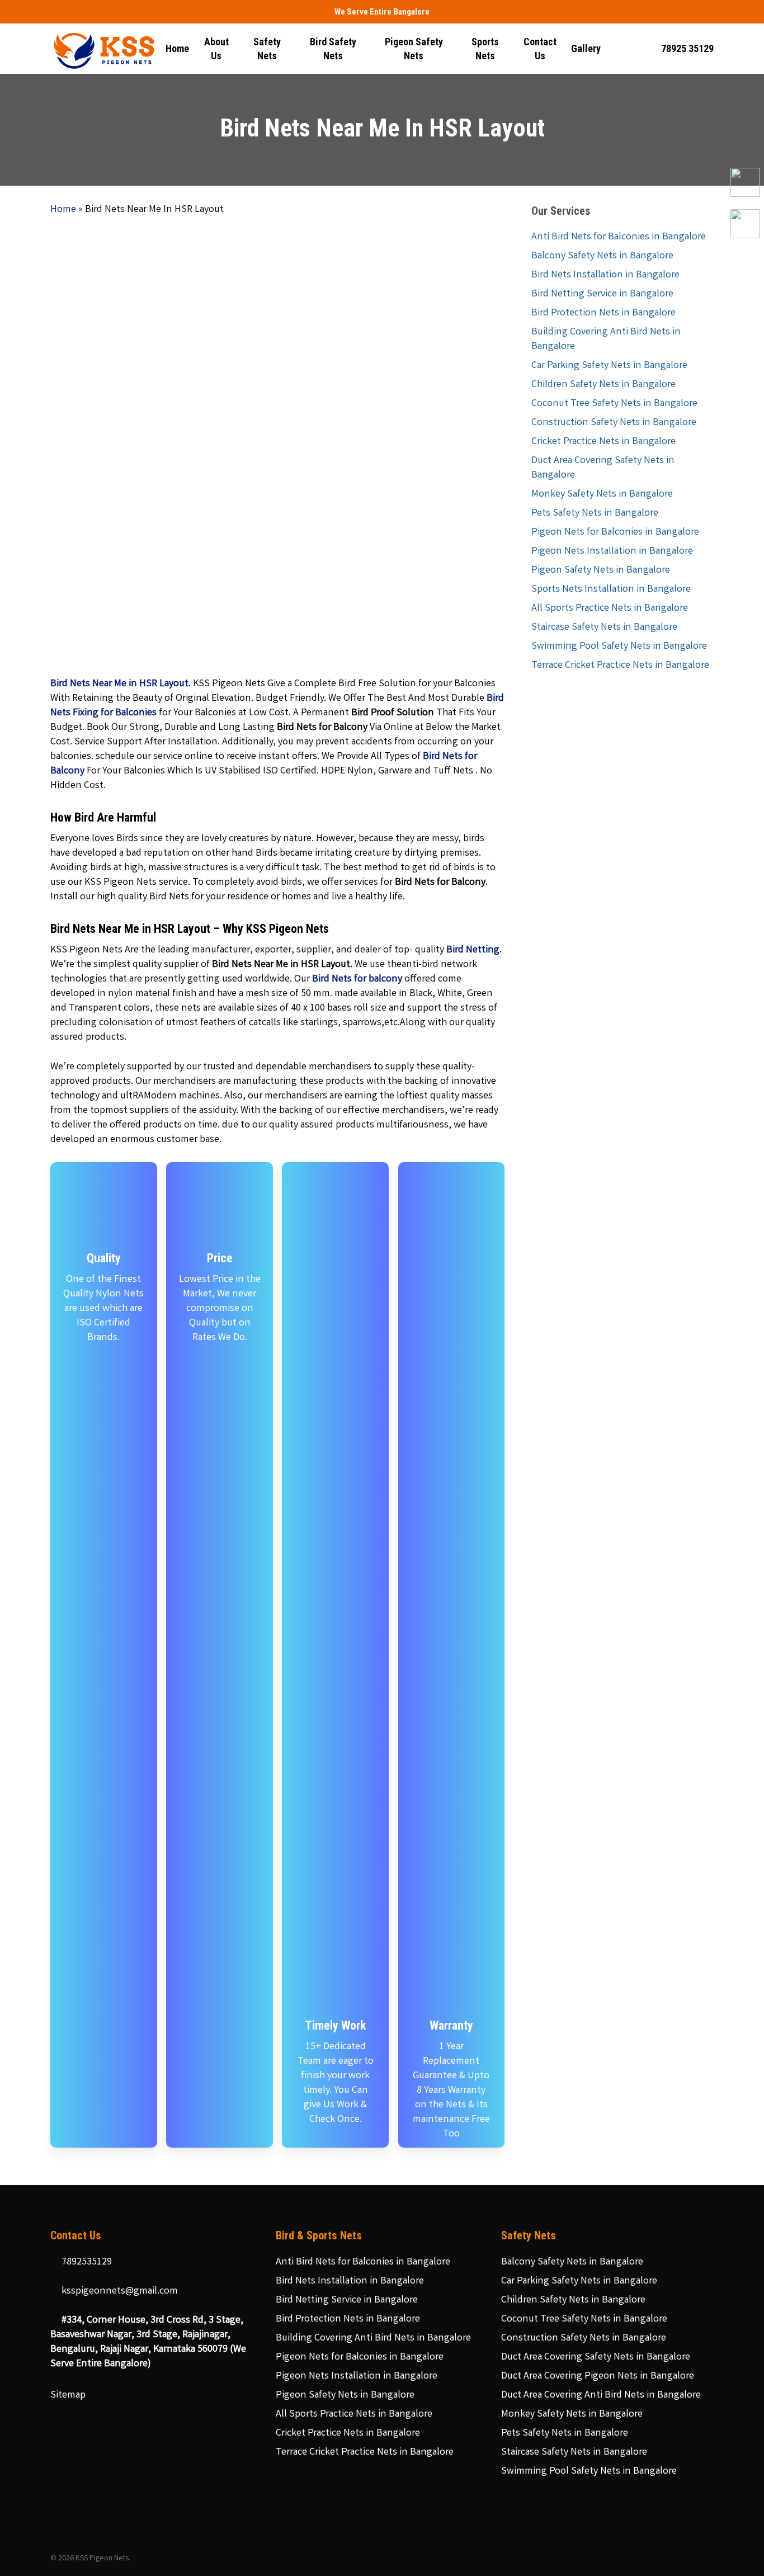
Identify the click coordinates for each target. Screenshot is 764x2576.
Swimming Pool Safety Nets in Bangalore (619, 647)
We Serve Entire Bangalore (382, 12)
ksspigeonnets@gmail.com (119, 2291)
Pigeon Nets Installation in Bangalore (612, 551)
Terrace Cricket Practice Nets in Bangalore (620, 666)
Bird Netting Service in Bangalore (602, 294)
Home (63, 210)
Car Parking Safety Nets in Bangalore (609, 366)
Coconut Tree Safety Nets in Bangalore (614, 404)
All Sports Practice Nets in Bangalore (610, 608)
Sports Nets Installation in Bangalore (611, 589)
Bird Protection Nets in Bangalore (603, 313)
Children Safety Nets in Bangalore (603, 385)
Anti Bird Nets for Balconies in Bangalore (619, 237)
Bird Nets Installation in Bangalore (605, 275)
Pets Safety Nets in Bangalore (595, 513)
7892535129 (86, 2262)
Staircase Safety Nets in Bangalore (604, 628)
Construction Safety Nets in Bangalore (614, 423)
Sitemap (68, 2395)
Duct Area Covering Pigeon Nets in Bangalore (598, 2376)
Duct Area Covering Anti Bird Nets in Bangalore (601, 2395)
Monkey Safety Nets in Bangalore (602, 494)
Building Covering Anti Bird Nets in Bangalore (606, 339)
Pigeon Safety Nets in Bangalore (601, 570)
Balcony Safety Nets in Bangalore (602, 256)
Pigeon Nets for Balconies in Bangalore (615, 532)
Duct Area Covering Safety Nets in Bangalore (603, 468)
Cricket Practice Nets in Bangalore (603, 442)
